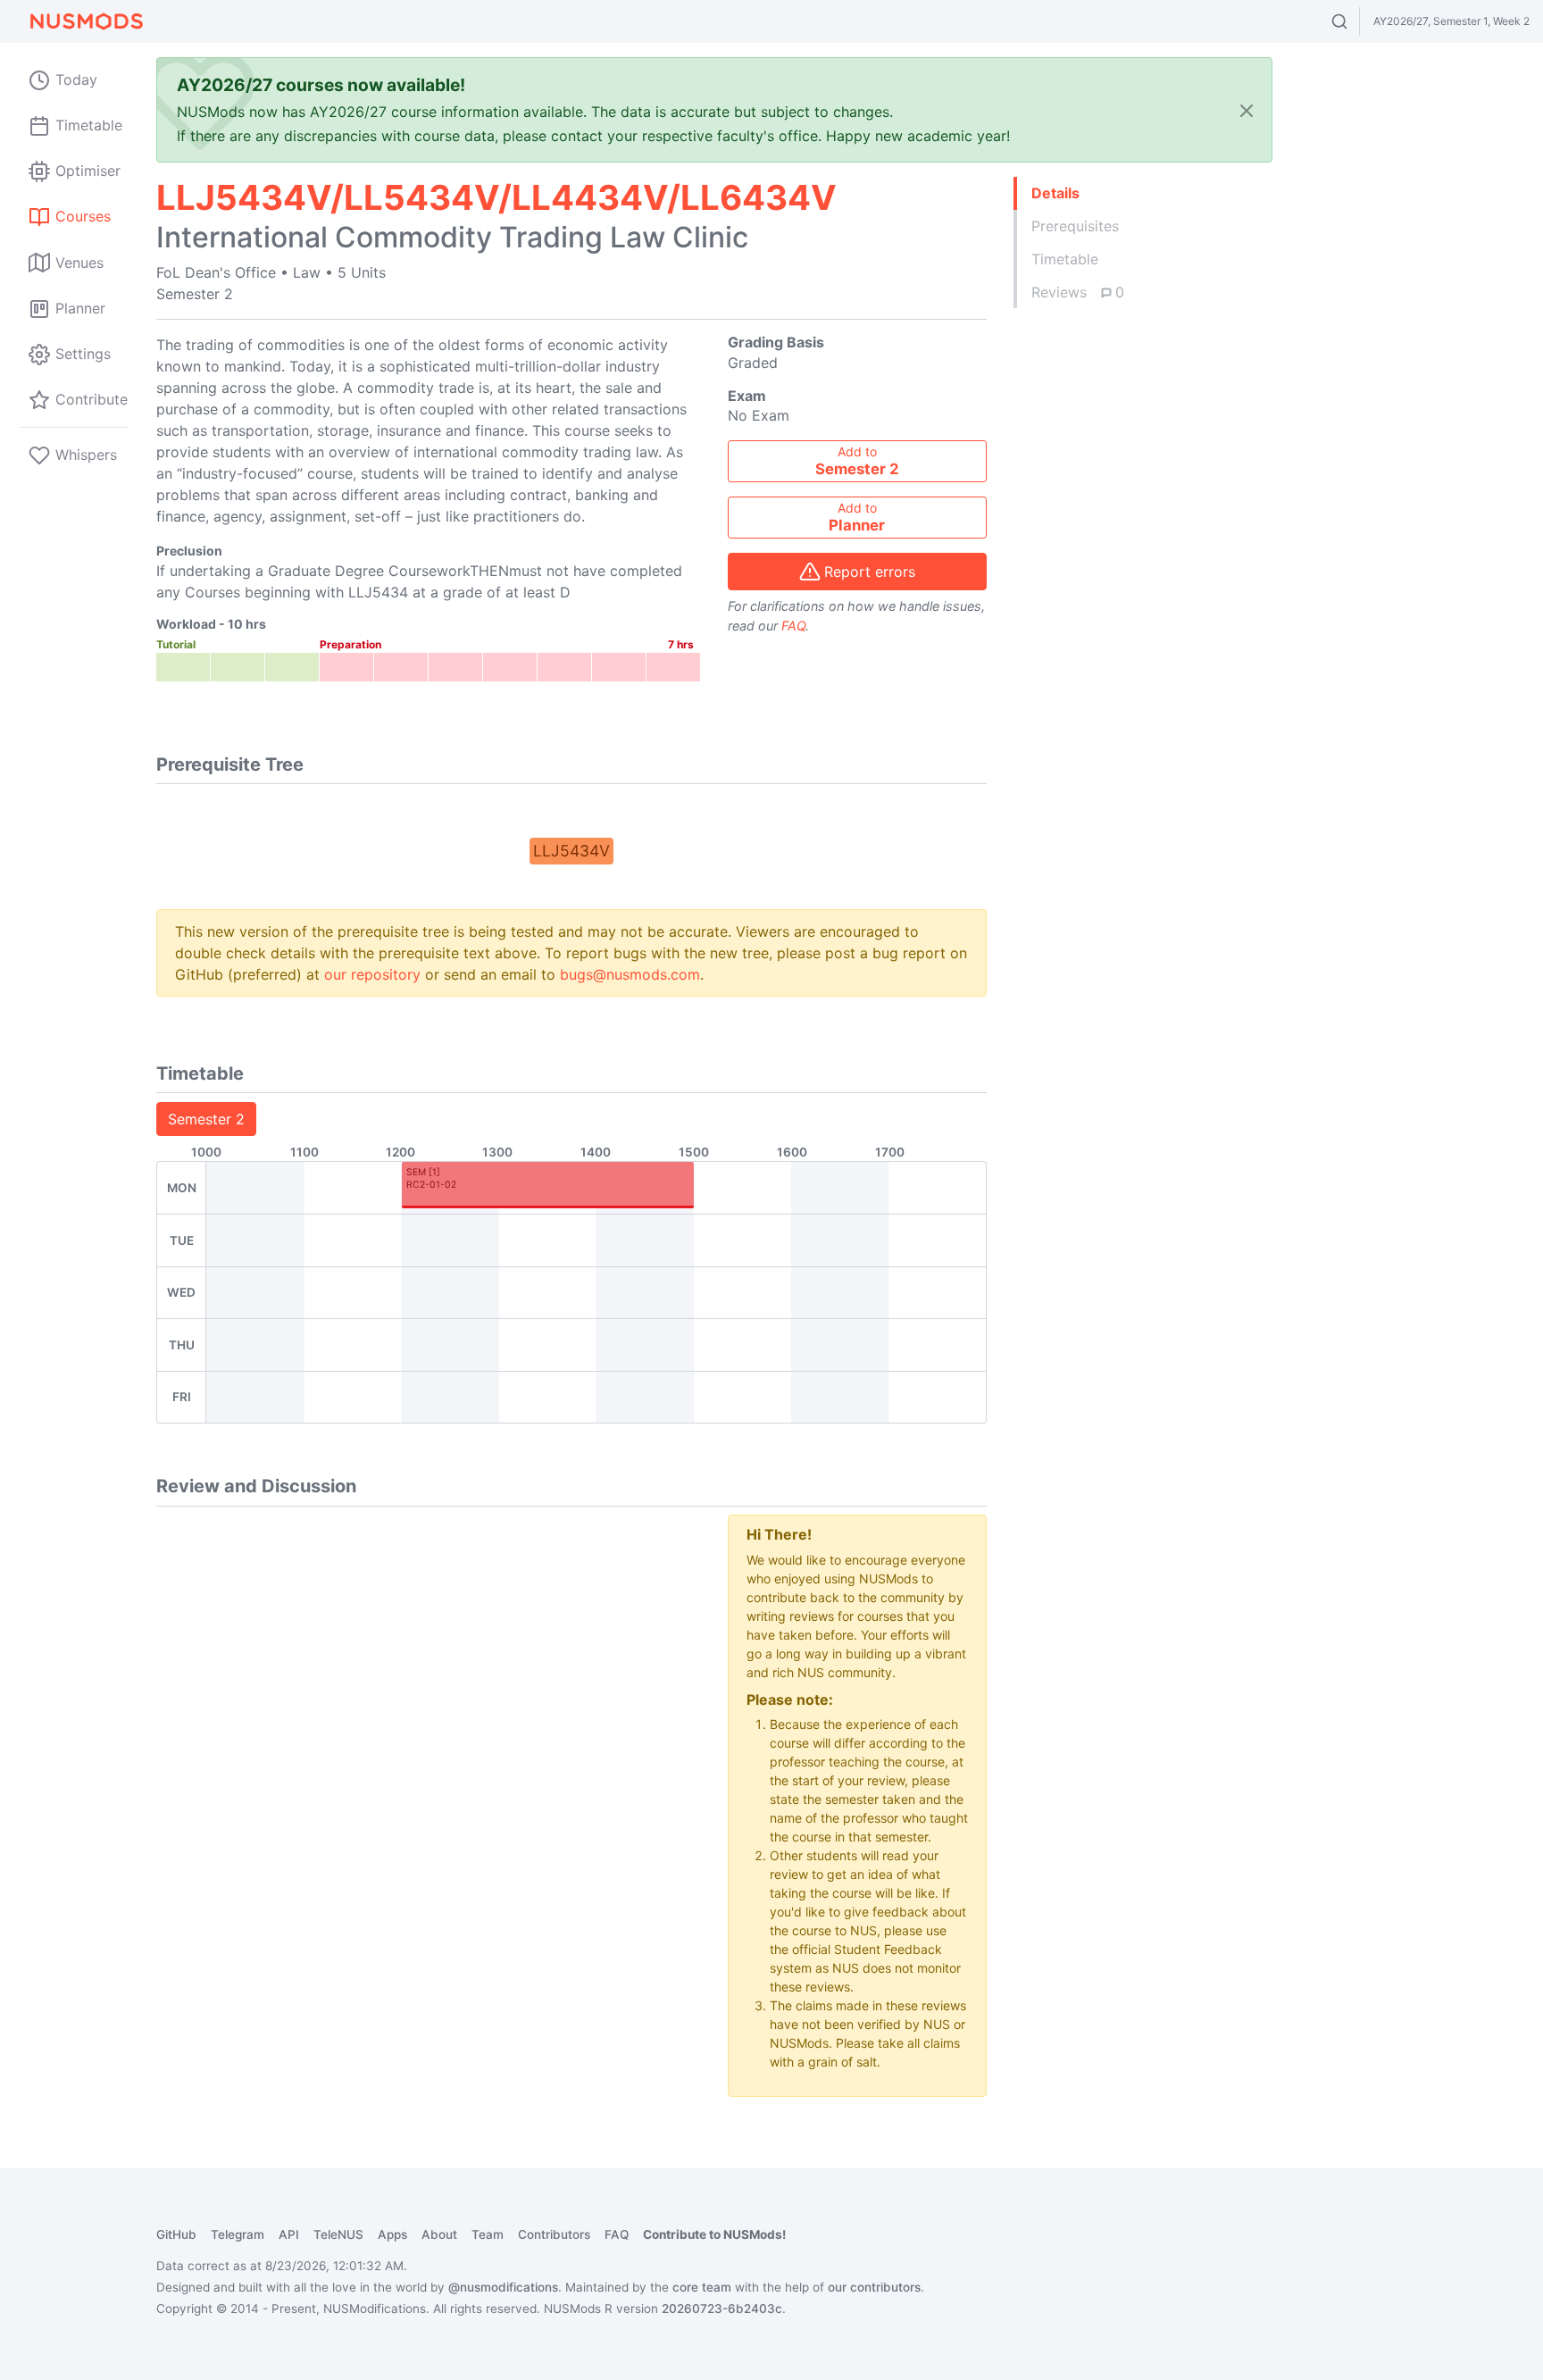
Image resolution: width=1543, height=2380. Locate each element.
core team (702, 2287)
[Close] (1247, 110)
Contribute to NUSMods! (714, 2234)
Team (488, 2234)
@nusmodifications (503, 2287)
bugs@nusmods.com (630, 974)
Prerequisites (1075, 226)
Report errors (870, 572)
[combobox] (1356, 21)
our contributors (874, 2287)
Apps (392, 2234)
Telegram (238, 2234)
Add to (857, 461)
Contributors (554, 2234)
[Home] (86, 21)
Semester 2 (206, 1119)
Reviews (1078, 292)
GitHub (176, 2234)
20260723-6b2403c (722, 2309)
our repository (372, 974)
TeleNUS (338, 2234)
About (439, 2234)
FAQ (793, 626)
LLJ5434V (571, 851)
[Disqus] (429, 1738)
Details (1055, 193)
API (289, 2234)
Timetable (1065, 259)
